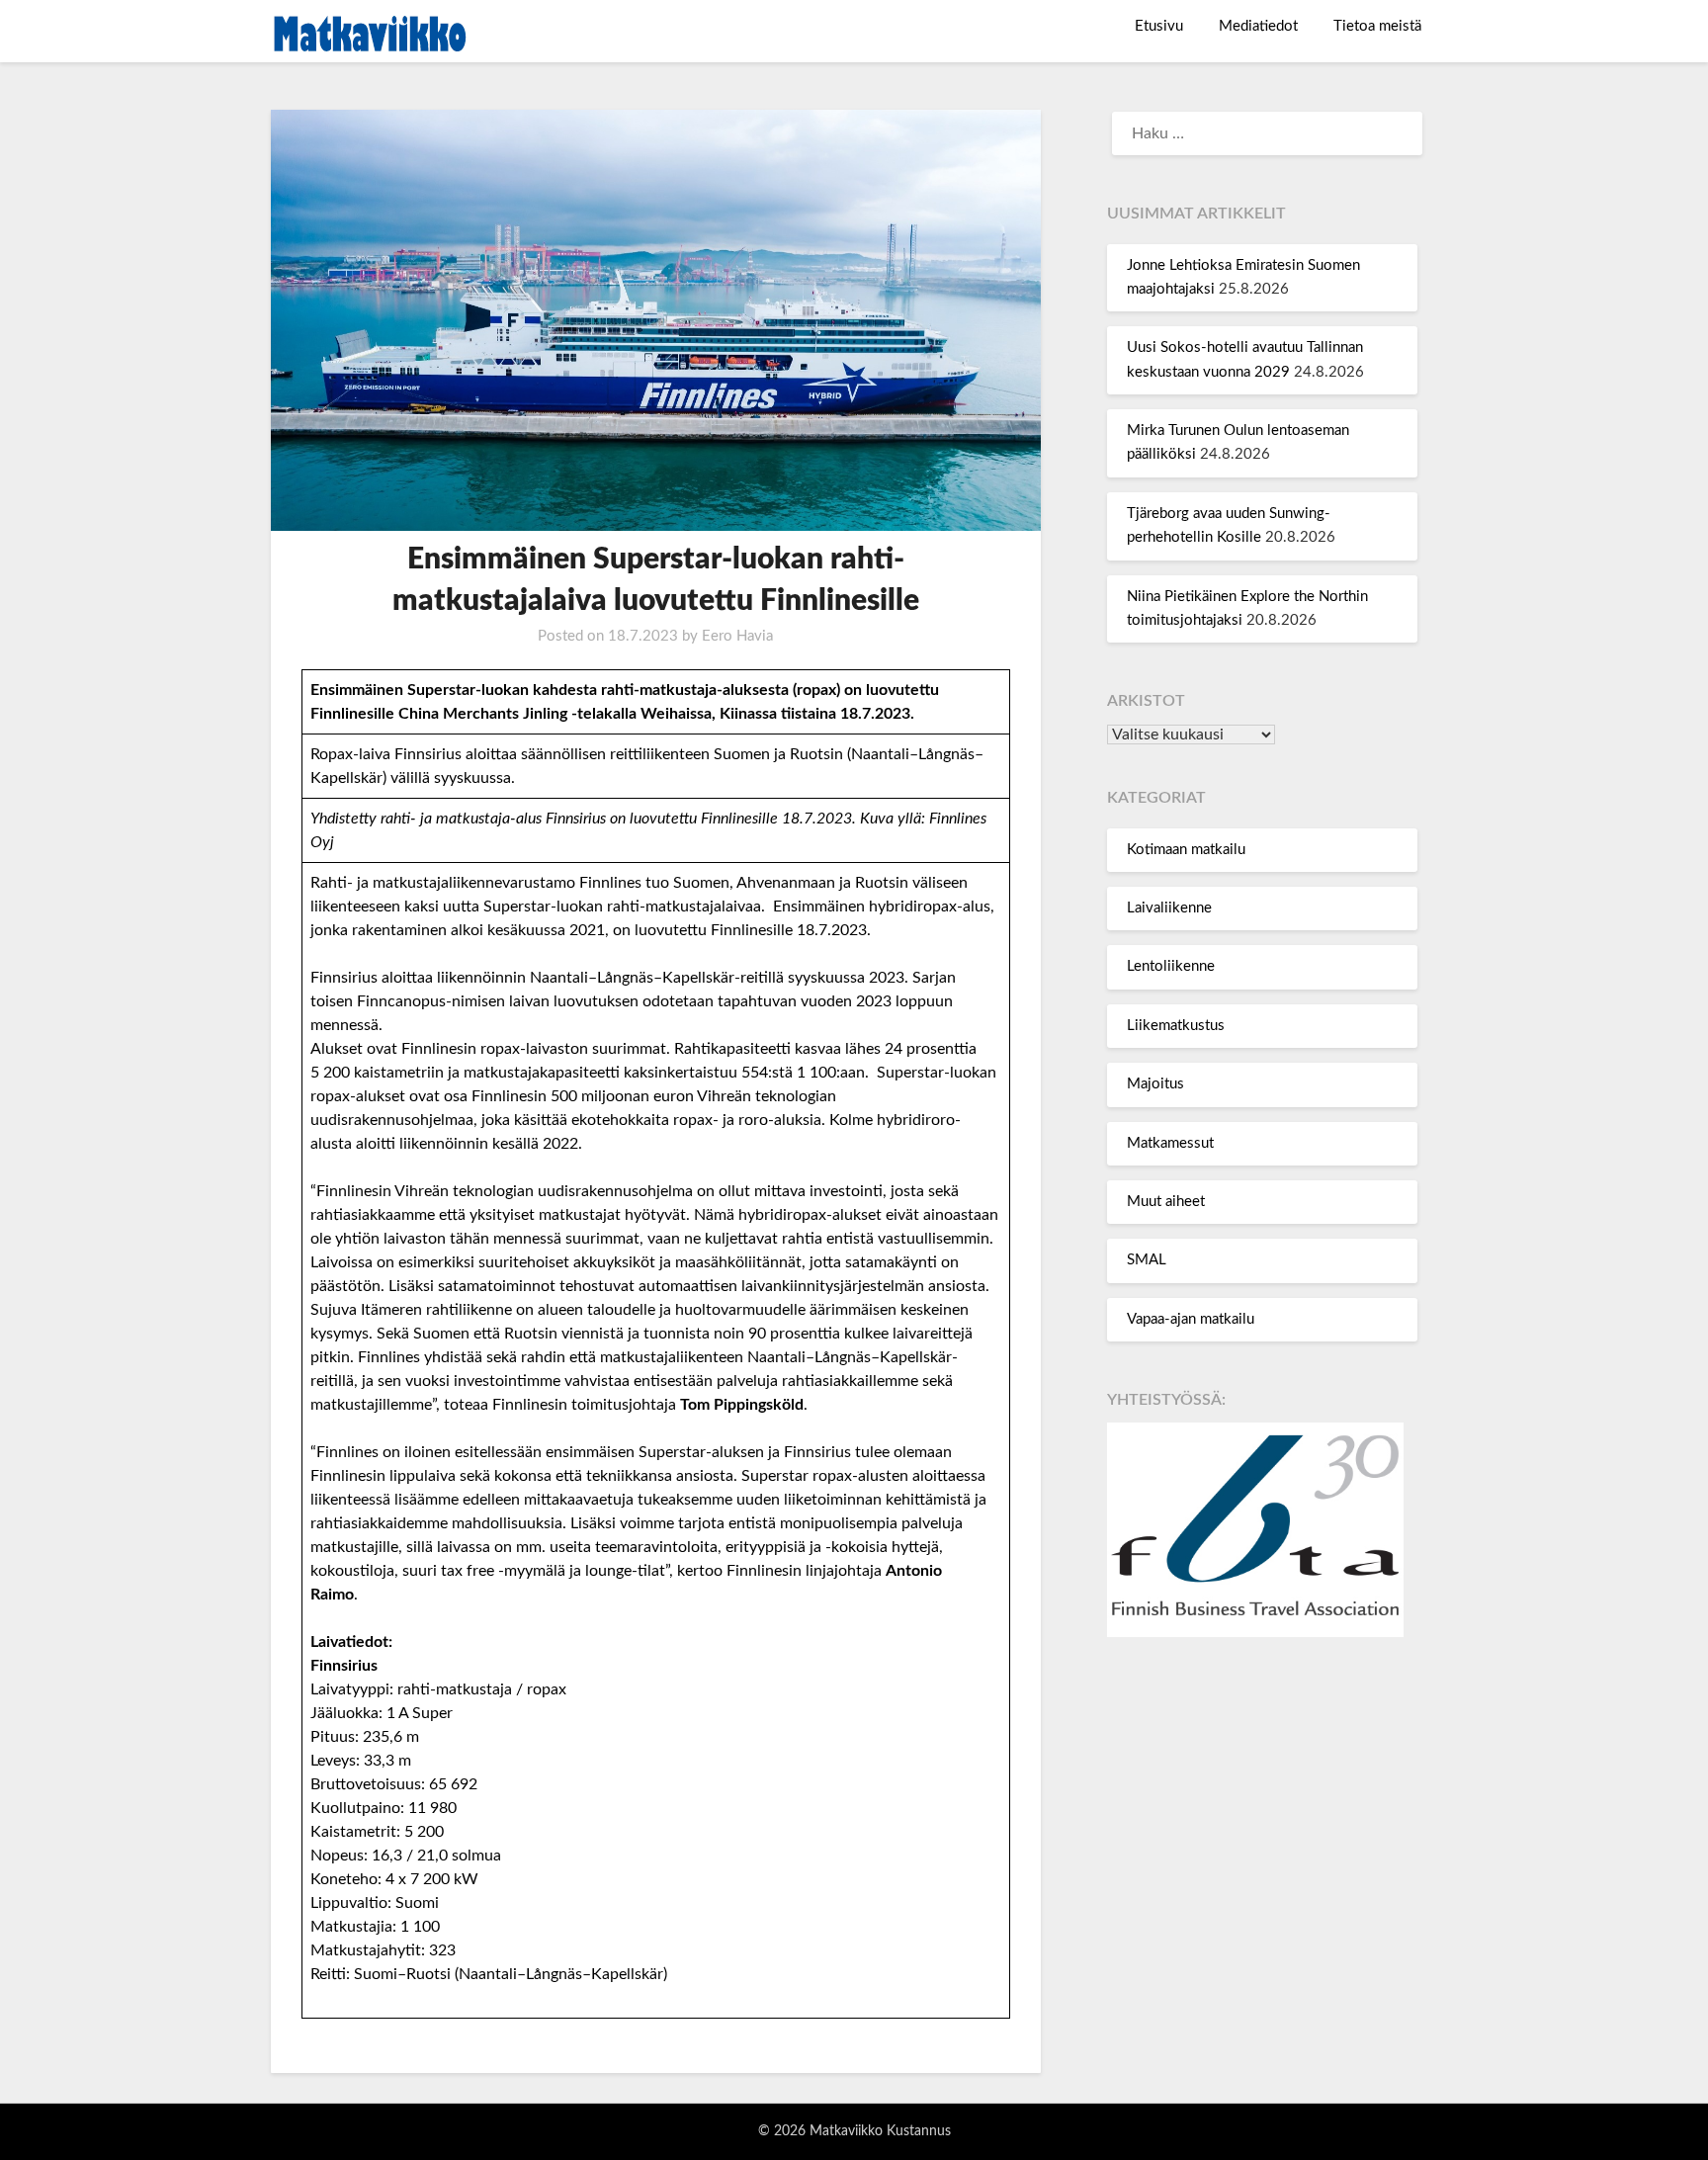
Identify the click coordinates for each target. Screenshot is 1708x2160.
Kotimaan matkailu (1186, 850)
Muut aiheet (1166, 1202)
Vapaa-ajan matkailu (1191, 1319)
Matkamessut (1170, 1143)
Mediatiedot (1258, 26)
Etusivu (1159, 26)
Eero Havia (737, 636)
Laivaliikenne (1169, 908)
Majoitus (1155, 1084)
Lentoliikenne (1171, 966)
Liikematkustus (1176, 1026)
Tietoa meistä (1377, 26)
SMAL (1147, 1260)
